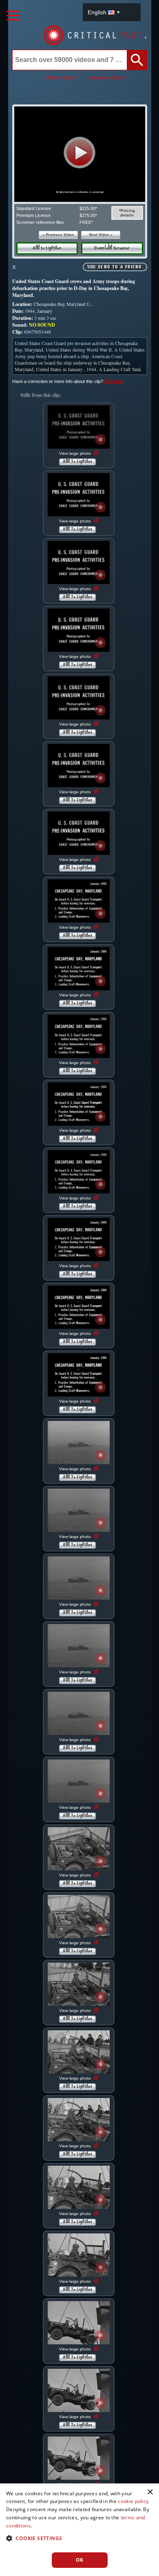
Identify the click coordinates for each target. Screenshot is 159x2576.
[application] (79, 154)
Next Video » (101, 235)
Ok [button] (80, 2560)
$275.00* (88, 215)
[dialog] (79, 2530)
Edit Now (114, 381)
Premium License (33, 215)
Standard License (34, 208)
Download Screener (112, 248)
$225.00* (88, 208)
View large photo (76, 453)
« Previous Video (59, 235)
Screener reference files (40, 222)
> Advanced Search (106, 77)
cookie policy (133, 2501)
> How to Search (61, 77)
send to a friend (120, 267)
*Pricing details (127, 213)
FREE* (86, 222)
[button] (80, 153)
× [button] (150, 2492)
